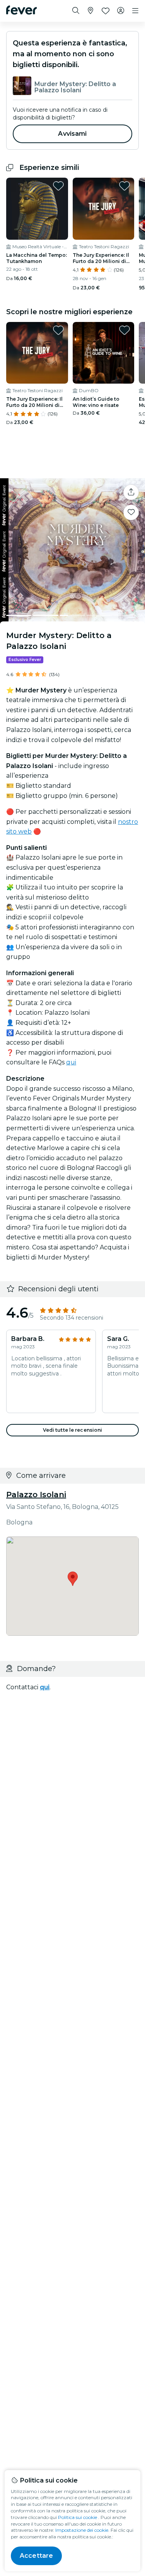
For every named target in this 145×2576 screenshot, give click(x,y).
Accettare (36, 2556)
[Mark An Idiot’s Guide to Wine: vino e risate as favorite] (125, 330)
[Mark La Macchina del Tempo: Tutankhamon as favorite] (58, 186)
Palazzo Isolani (36, 1495)
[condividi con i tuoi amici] (131, 492)
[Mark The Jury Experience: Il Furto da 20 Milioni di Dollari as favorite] (125, 186)
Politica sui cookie (78, 2517)
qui (71, 1062)
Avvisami (72, 134)
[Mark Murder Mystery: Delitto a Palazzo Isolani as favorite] (131, 512)
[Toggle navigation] (135, 11)
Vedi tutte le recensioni (73, 1430)
